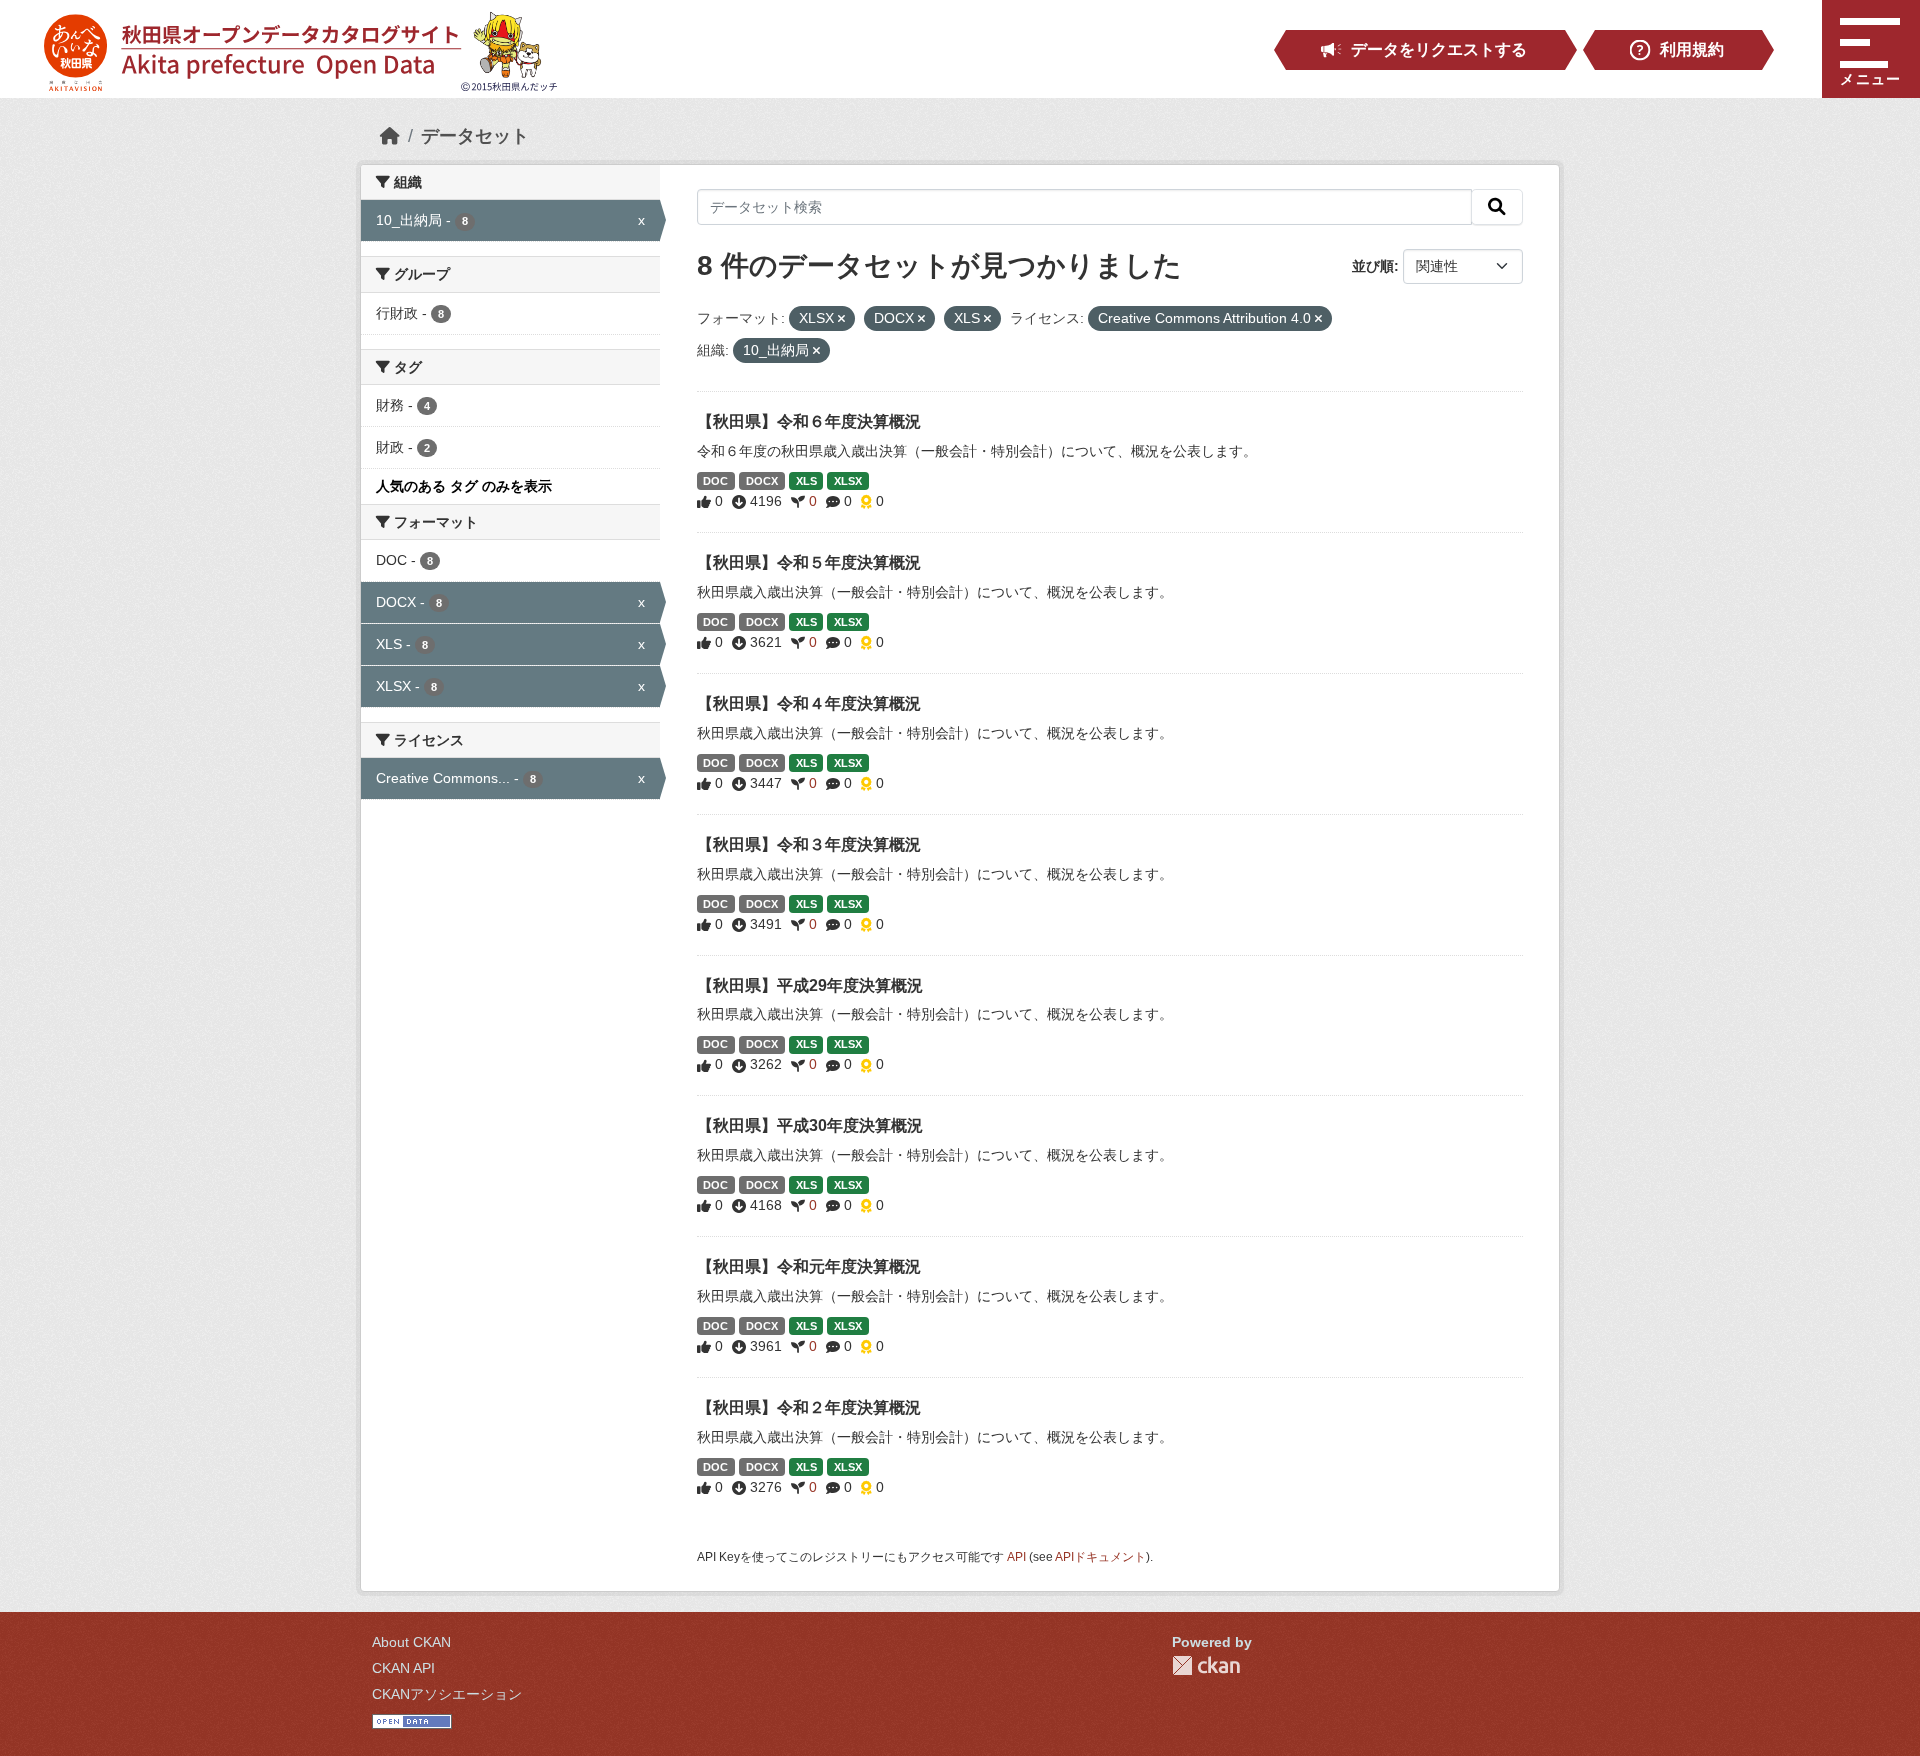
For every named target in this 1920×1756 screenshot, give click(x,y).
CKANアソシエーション (447, 1694)
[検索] (1497, 207)
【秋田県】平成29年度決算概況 (810, 985)
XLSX (848, 481)
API (1016, 1557)
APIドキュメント (1100, 1557)
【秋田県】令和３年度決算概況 (809, 844)
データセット (475, 136)
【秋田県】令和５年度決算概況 (809, 562)
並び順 (1373, 266)
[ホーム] (390, 136)
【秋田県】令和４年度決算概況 (809, 703)
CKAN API (403, 1668)
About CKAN (411, 1642)
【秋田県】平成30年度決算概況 (810, 1125)
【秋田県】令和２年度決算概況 (809, 1407)
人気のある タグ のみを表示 (464, 486)
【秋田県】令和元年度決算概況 (809, 1266)
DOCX (762, 481)
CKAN (1206, 1665)
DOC (715, 481)
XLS (806, 481)
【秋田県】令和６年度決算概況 (809, 421)
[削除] (841, 319)
